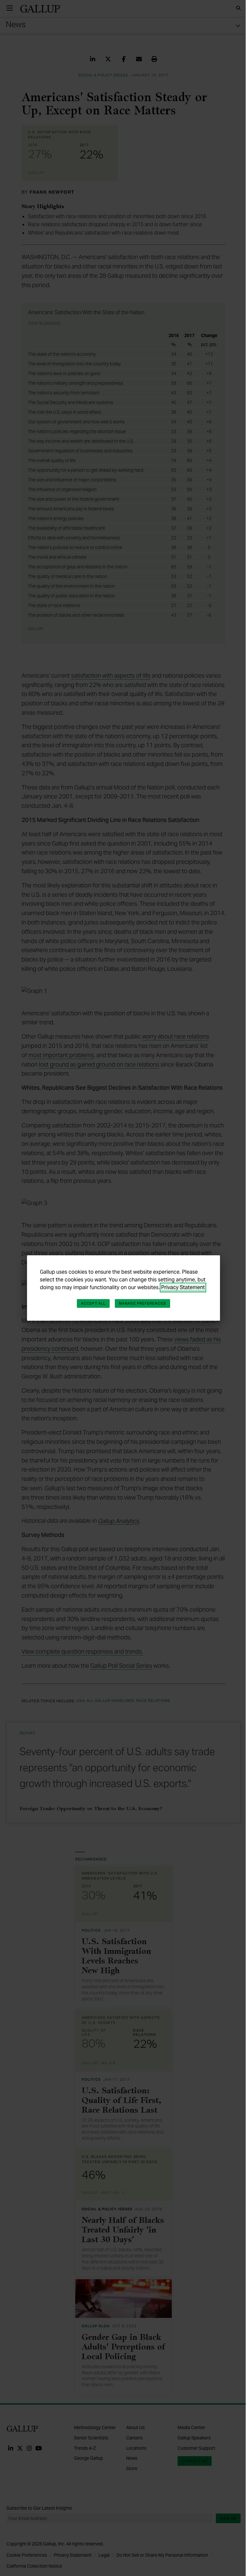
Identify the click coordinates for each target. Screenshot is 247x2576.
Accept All (93, 1303)
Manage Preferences (142, 1303)
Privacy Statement (183, 1287)
